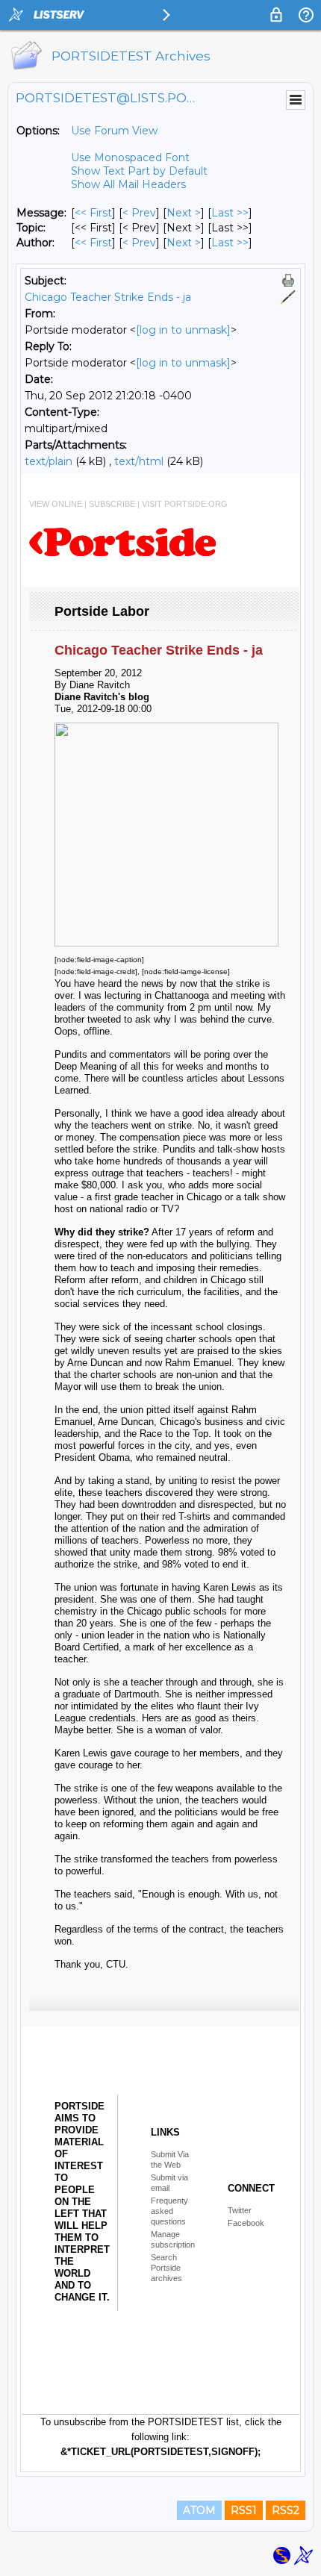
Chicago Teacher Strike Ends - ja (108, 297)
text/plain (49, 461)
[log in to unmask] (183, 330)
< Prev (139, 213)
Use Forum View (114, 131)
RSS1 (244, 2510)
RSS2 (286, 2510)
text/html (139, 461)
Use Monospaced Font (130, 158)
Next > (184, 213)
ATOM (199, 2510)
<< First (93, 213)
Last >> (230, 213)
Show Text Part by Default (139, 171)
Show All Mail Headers (128, 184)
